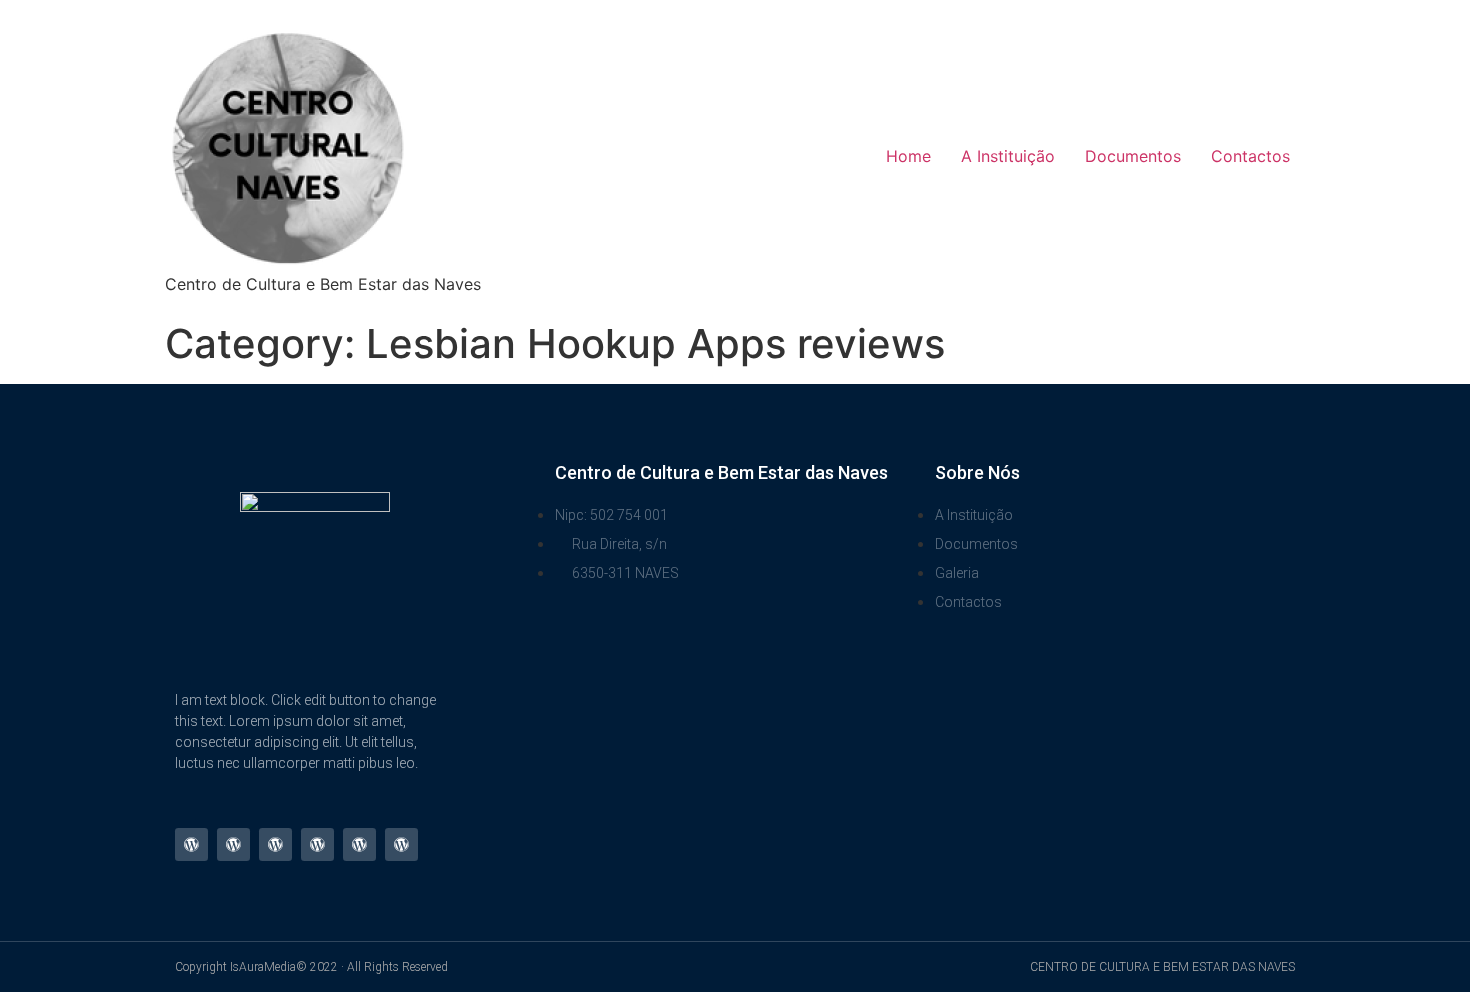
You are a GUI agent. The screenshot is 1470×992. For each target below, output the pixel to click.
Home (908, 156)
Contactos (1250, 156)
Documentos (1133, 156)
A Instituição (1008, 156)
